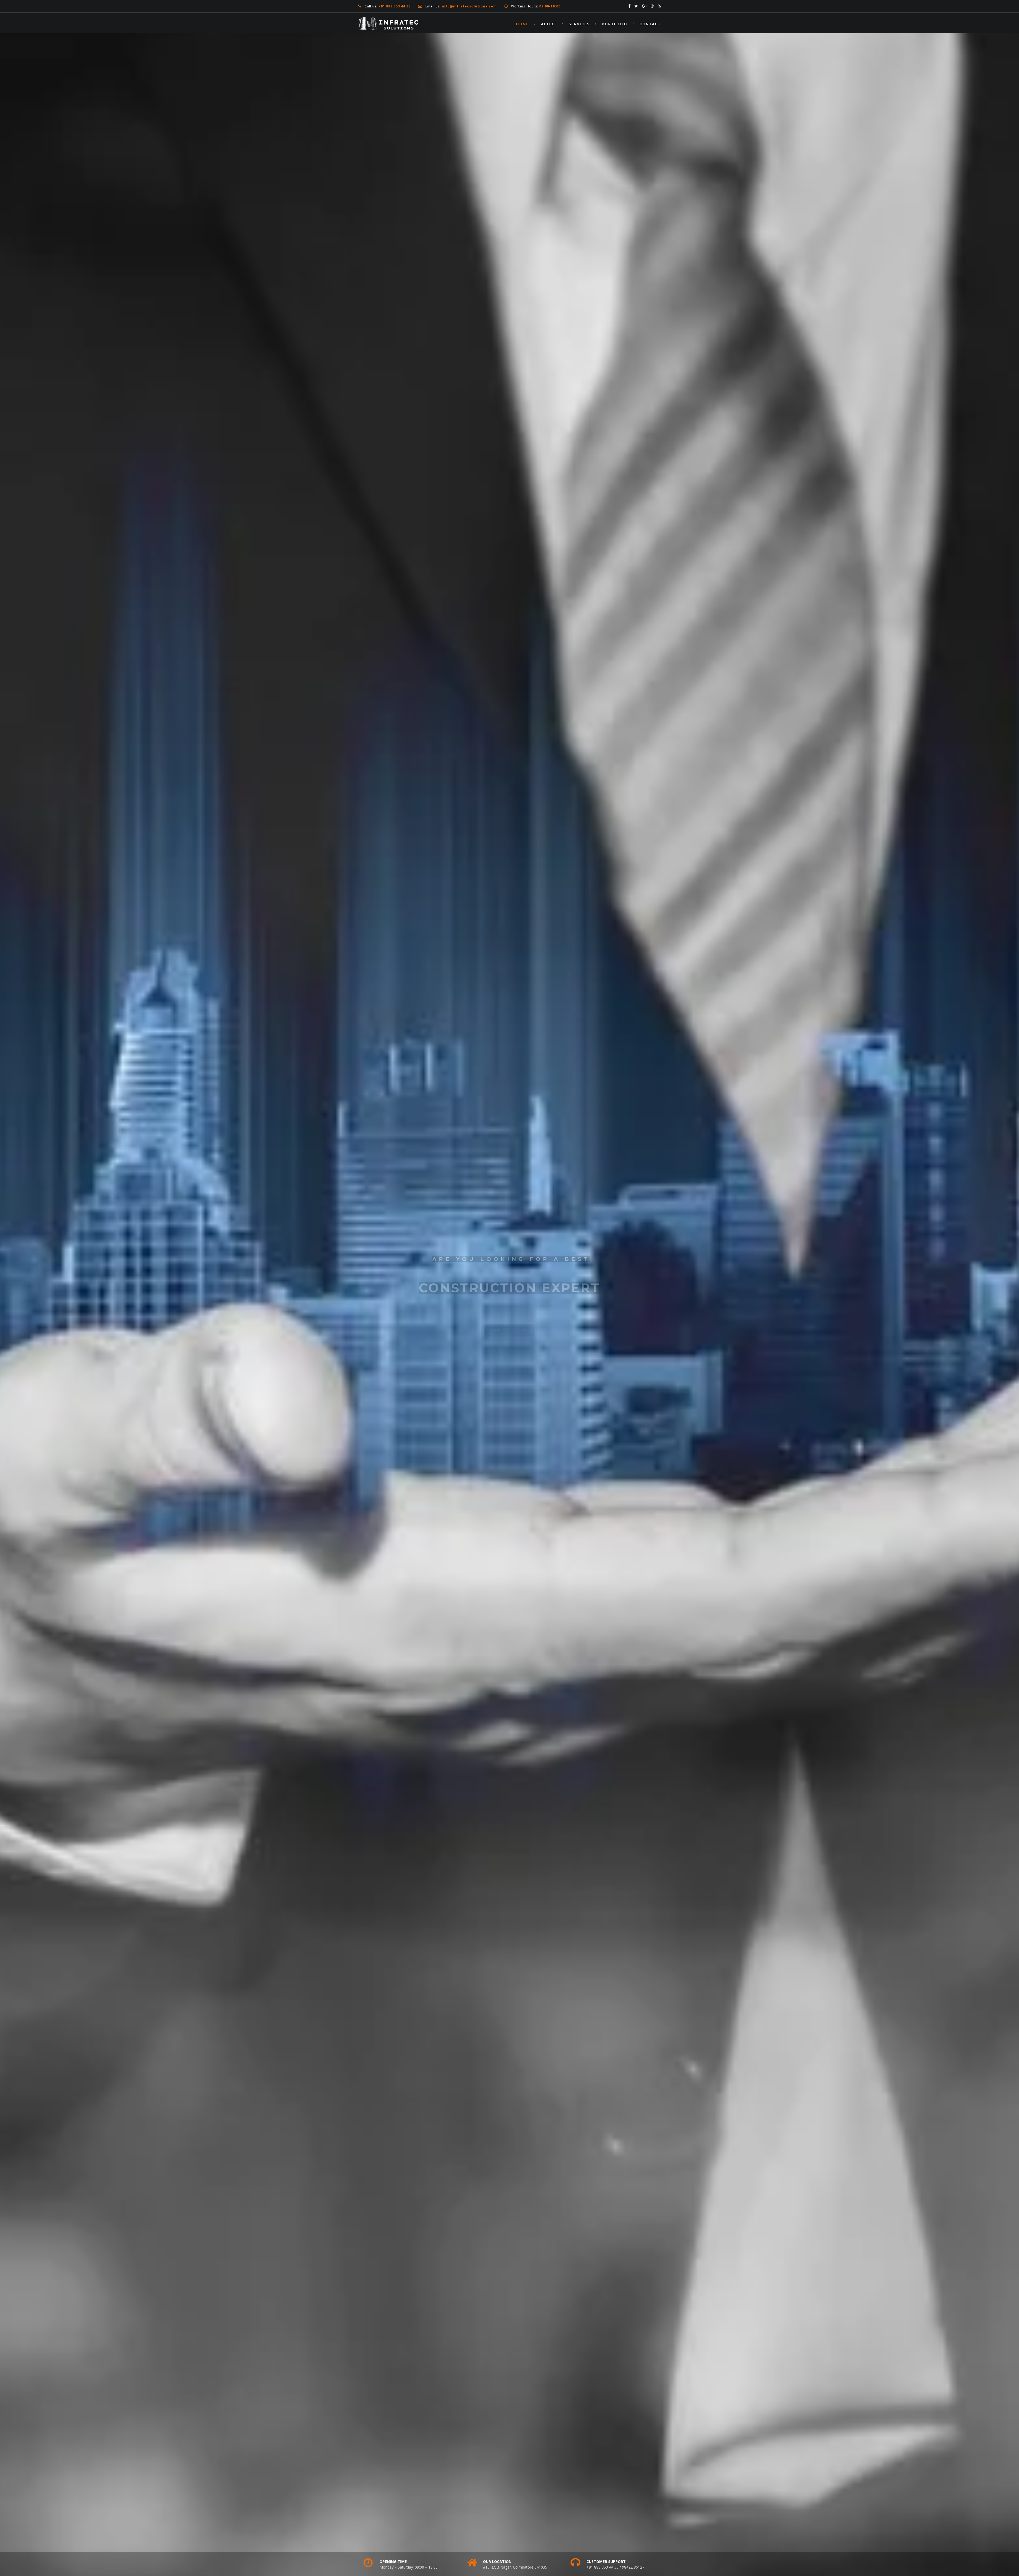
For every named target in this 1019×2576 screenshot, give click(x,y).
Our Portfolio (509, 1326)
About (549, 24)
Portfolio (615, 24)
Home (523, 24)
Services (579, 24)
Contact (650, 24)
